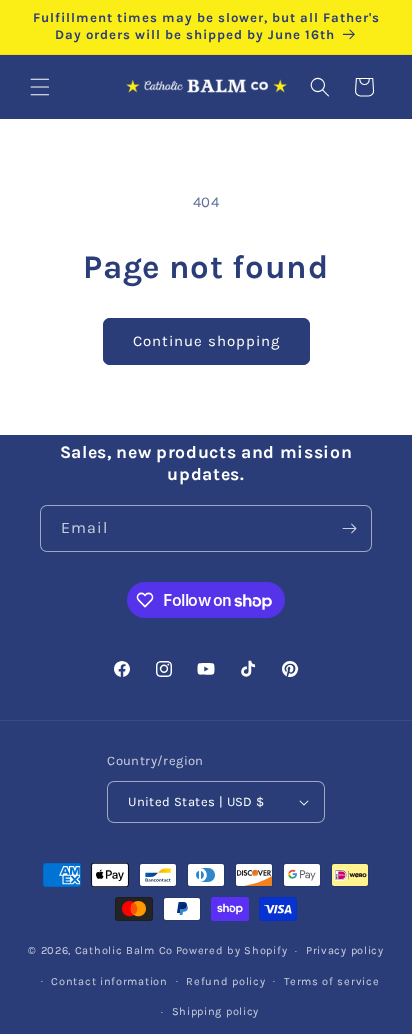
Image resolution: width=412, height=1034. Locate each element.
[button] (40, 87)
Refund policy (225, 981)
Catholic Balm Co (124, 950)
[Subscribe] (349, 528)
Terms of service (331, 981)
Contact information (109, 981)
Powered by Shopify (232, 950)
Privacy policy (345, 950)
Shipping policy (216, 1011)
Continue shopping (206, 341)
